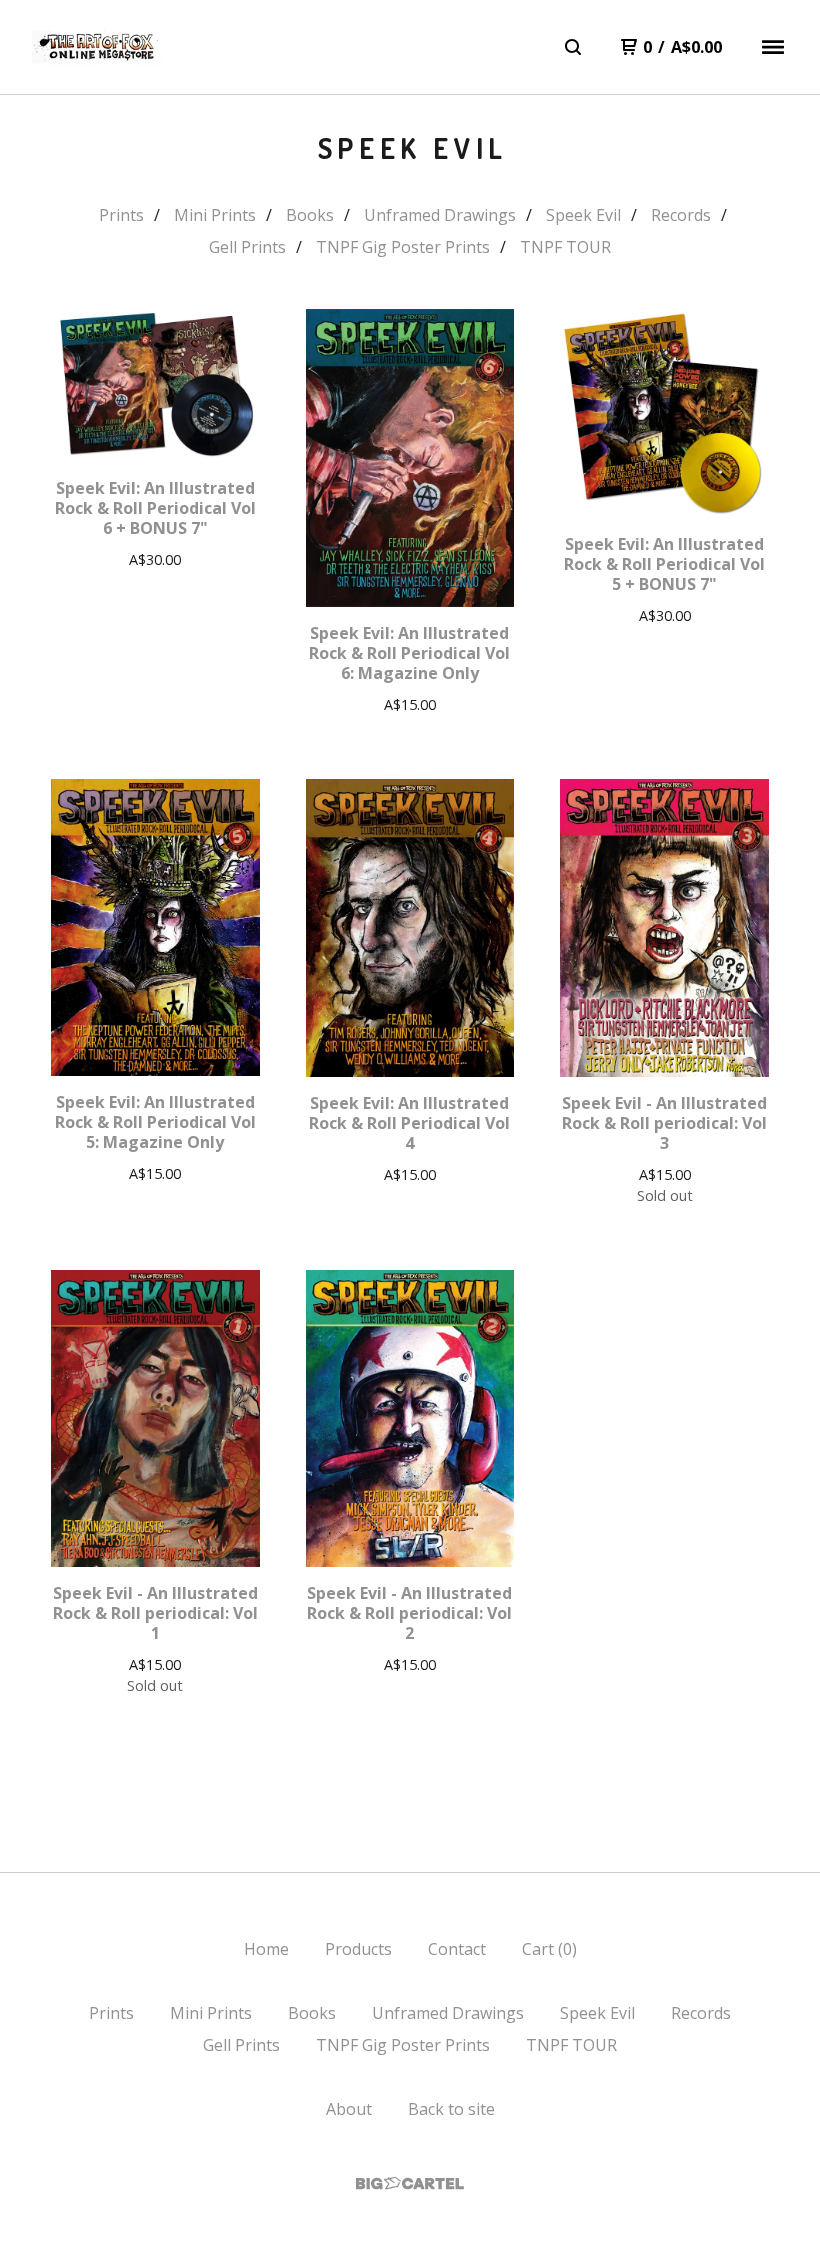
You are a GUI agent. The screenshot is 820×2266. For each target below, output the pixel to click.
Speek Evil (583, 215)
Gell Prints (247, 247)
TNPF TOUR (565, 247)
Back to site (451, 2109)
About (349, 2109)
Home (266, 1949)
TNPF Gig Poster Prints (403, 247)
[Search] (573, 47)
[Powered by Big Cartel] (410, 2183)
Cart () (549, 1949)
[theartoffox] (97, 47)
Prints (121, 215)
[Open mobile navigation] (773, 47)
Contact (457, 1949)
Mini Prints (215, 215)
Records (681, 215)
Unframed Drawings (440, 215)
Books (310, 215)
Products (358, 1949)
